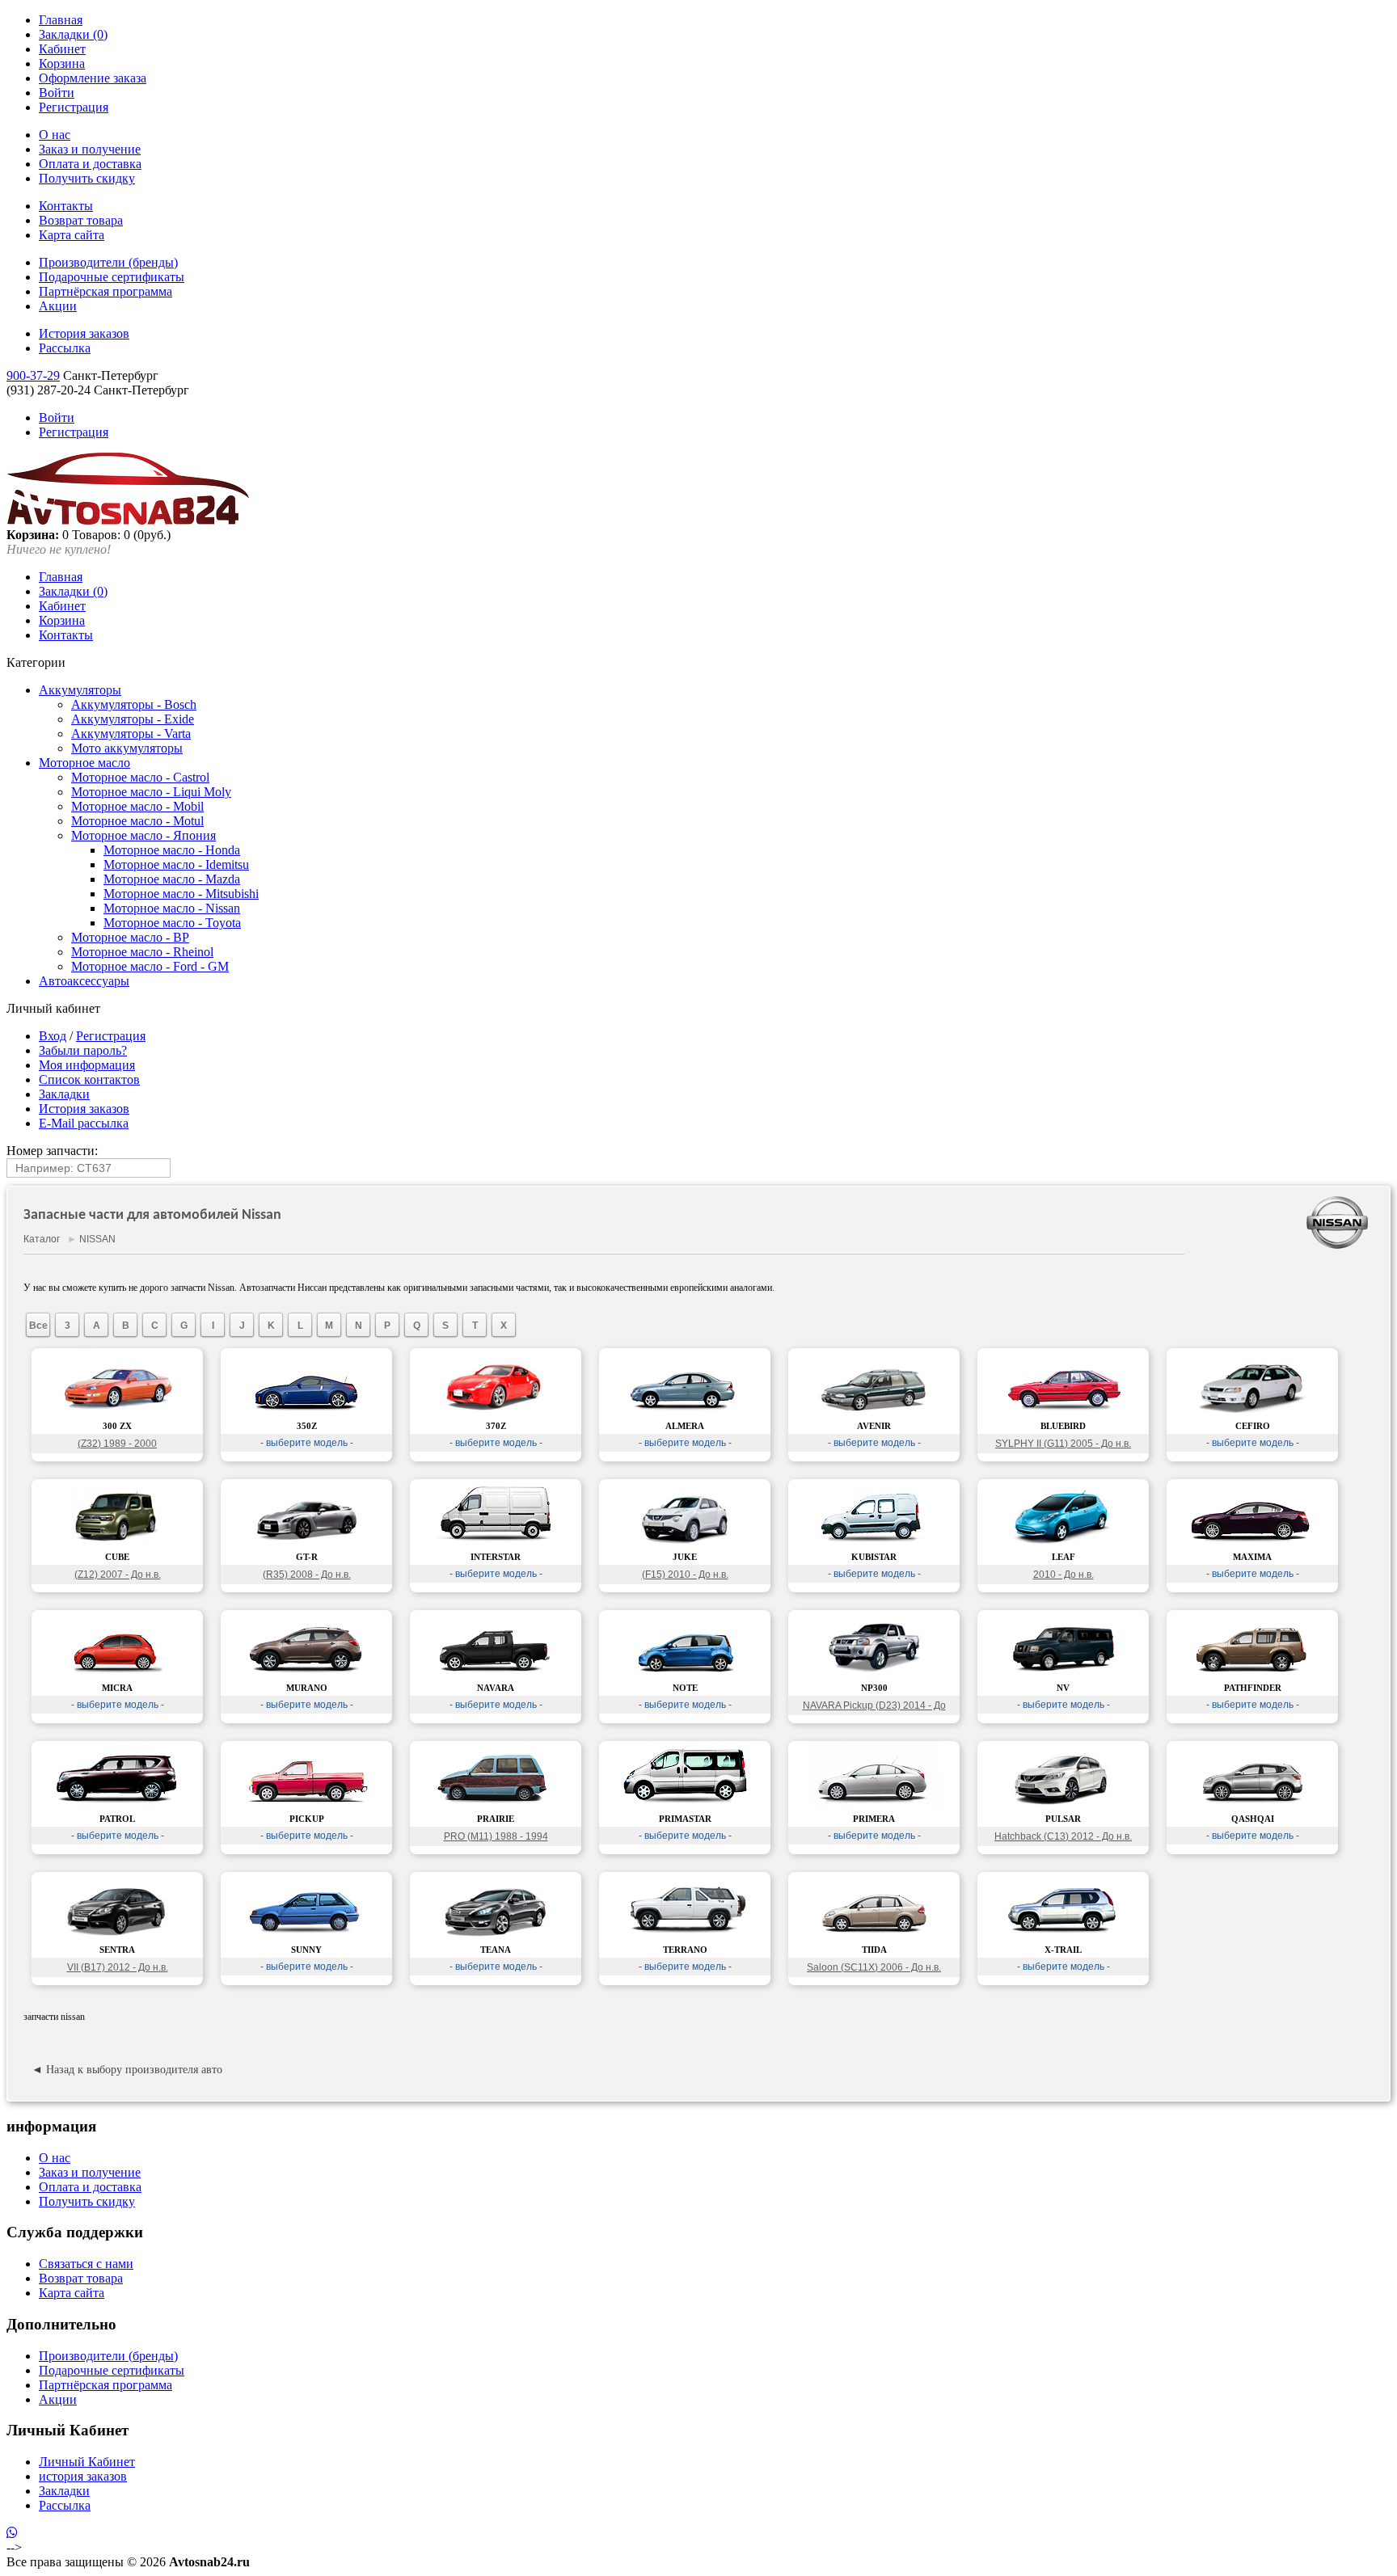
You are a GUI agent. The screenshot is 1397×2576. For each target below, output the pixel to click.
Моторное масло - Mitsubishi (181, 894)
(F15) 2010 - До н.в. (685, 1575)
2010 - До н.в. (1064, 1575)
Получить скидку (87, 178)
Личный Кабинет (87, 2462)
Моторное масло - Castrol (140, 777)
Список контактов (89, 1079)
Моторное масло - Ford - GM (150, 966)
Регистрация (74, 107)
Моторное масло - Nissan (172, 908)
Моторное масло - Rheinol (142, 952)
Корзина (62, 63)
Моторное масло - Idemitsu (176, 864)
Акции (58, 306)
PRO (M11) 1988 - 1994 (496, 1836)
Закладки (64, 1094)
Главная (61, 20)
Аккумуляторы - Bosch (134, 704)
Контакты (66, 206)
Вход (53, 1036)
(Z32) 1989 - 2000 (117, 1444)
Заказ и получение (90, 149)
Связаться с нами (86, 2264)
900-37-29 (33, 375)
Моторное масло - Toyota (172, 923)
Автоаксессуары (84, 981)
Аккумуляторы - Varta (131, 734)
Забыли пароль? (83, 1050)
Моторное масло (84, 763)
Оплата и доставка (90, 164)
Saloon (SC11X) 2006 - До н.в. (874, 1967)
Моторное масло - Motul (137, 821)
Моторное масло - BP (130, 937)
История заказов (84, 333)
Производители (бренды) (108, 262)
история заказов (83, 2476)
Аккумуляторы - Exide (133, 719)
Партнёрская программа (106, 291)
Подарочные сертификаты (112, 277)
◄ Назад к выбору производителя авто (127, 2070)
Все (38, 1326)
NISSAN (97, 1239)
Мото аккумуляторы (127, 748)
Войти (57, 93)
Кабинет (62, 49)
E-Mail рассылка (84, 1123)
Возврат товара (81, 220)
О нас (55, 135)
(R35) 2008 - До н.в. (307, 1575)
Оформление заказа (93, 78)
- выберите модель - (307, 1443)
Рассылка (65, 348)
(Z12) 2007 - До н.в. (118, 1575)
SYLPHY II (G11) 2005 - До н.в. (1063, 1444)
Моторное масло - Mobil (137, 806)
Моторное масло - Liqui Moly (151, 792)
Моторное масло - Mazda (172, 879)
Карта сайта (72, 235)
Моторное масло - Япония (143, 835)
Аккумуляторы (80, 690)
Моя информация (87, 1065)
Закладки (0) (73, 34)
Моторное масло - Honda (172, 850)
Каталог (42, 1239)
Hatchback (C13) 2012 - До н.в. (1063, 1836)
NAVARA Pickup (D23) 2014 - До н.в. (874, 1707)
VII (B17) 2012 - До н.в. (118, 1967)
